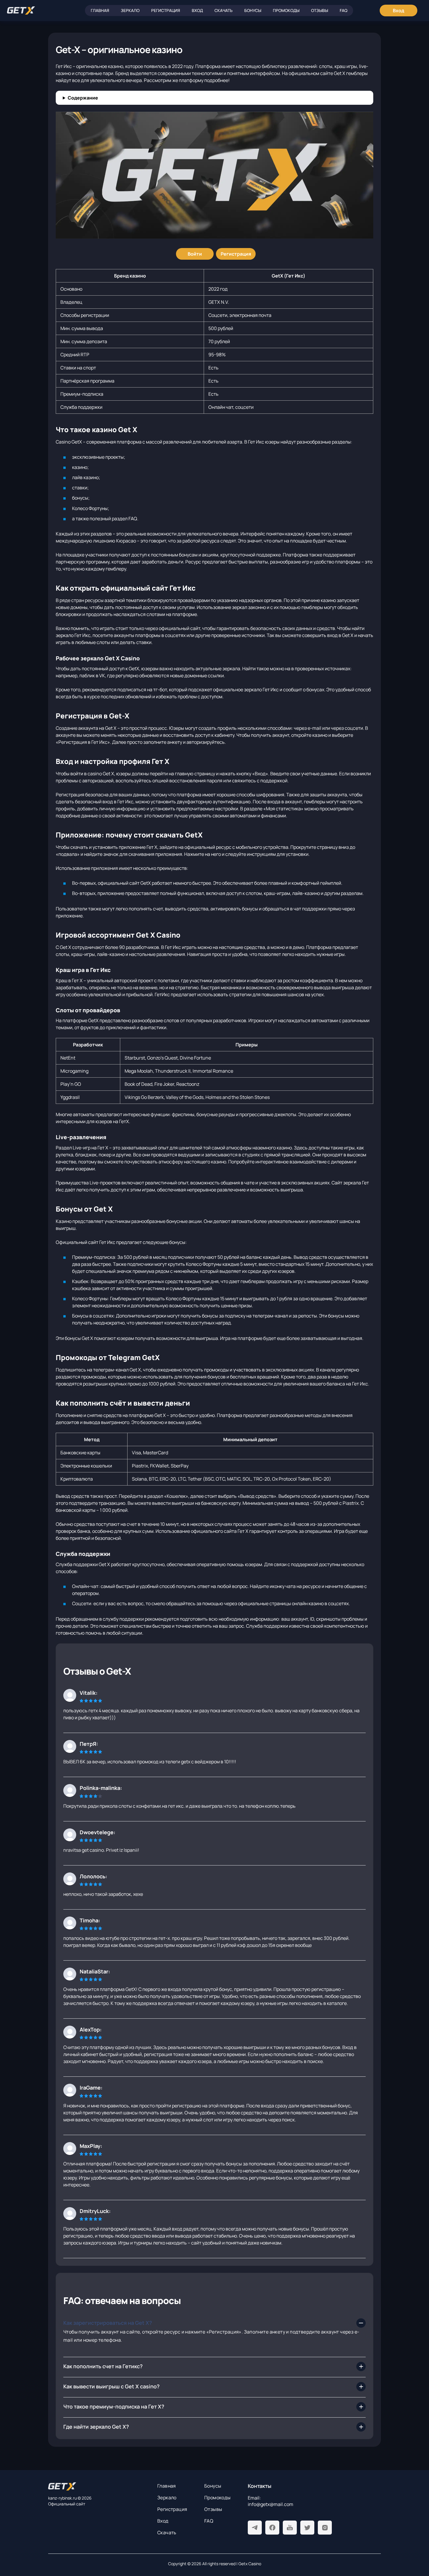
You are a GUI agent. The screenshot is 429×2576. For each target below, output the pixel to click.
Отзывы (320, 10)
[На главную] (98, 2486)
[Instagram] (325, 2528)
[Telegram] (255, 2528)
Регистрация (166, 10)
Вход (197, 10)
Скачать (224, 10)
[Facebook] (272, 2528)
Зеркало (130, 10)
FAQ (343, 10)
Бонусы (253, 10)
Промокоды (286, 10)
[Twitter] (307, 2528)
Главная (100, 10)
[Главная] (21, 11)
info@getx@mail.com (271, 2504)
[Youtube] (290, 2528)
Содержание (83, 98)
